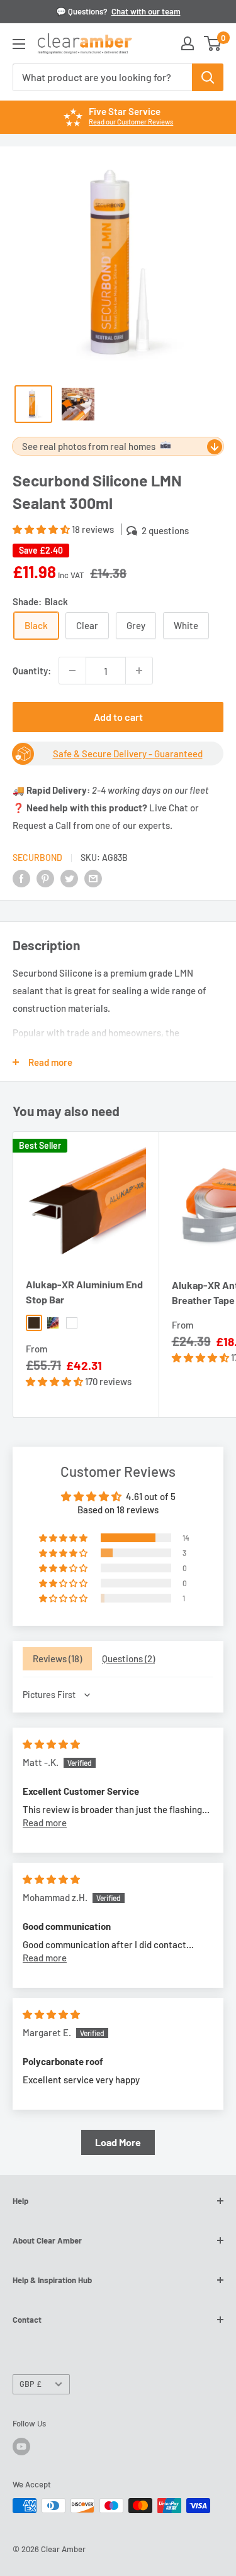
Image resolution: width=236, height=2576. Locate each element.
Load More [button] (118, 2142)
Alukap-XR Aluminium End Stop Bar (84, 1292)
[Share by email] (93, 878)
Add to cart (118, 717)
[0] (213, 43)
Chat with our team (146, 11)
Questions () (128, 1658)
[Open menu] (19, 44)
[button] (42, 529)
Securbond (37, 858)
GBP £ (31, 2384)
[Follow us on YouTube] (21, 2447)
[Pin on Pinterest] (45, 878)
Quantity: (32, 671)
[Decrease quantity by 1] (72, 671)
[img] (51, 1744)
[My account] (188, 43)
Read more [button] (45, 1822)
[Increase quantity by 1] (139, 671)
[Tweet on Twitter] (69, 878)
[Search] (208, 77)
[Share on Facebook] (21, 878)
